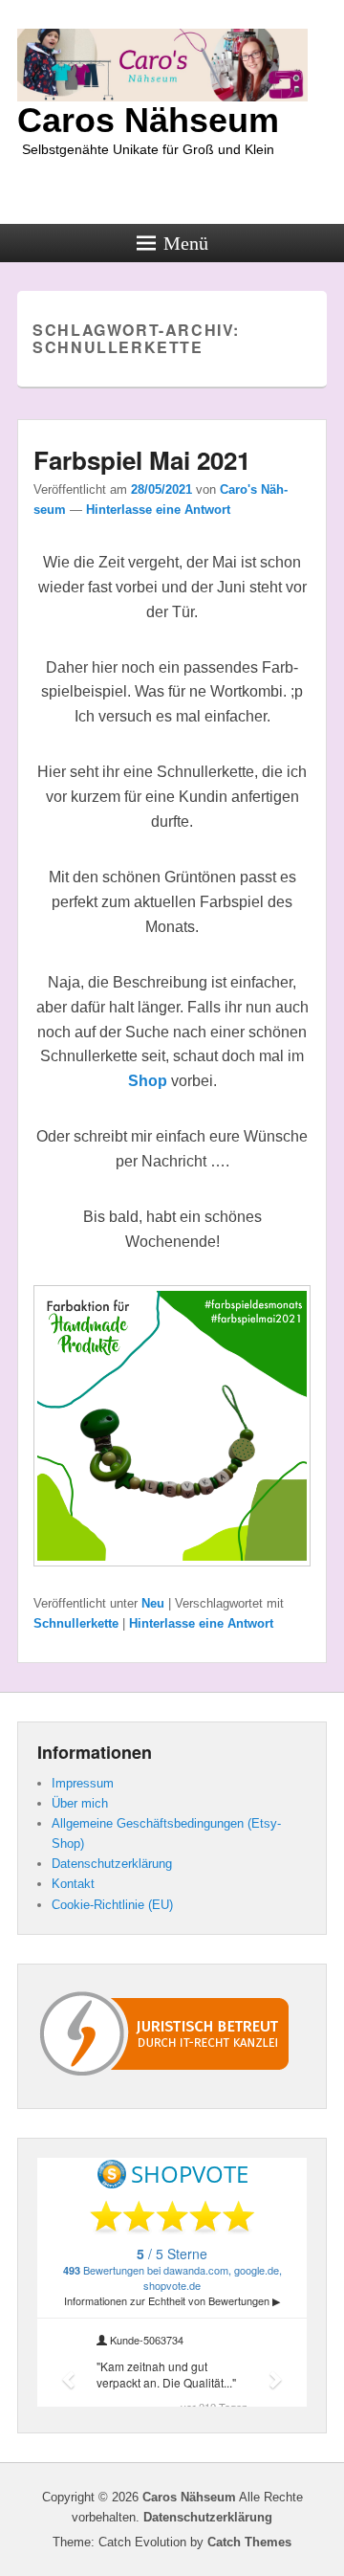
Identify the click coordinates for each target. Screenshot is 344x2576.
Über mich (80, 1803)
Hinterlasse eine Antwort (158, 510)
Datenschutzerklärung (112, 1864)
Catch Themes (249, 2542)
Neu (153, 1603)
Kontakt (73, 1884)
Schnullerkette (76, 1623)
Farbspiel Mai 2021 (142, 460)
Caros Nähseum (148, 120)
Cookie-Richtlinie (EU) (112, 1905)
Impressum (83, 1783)
